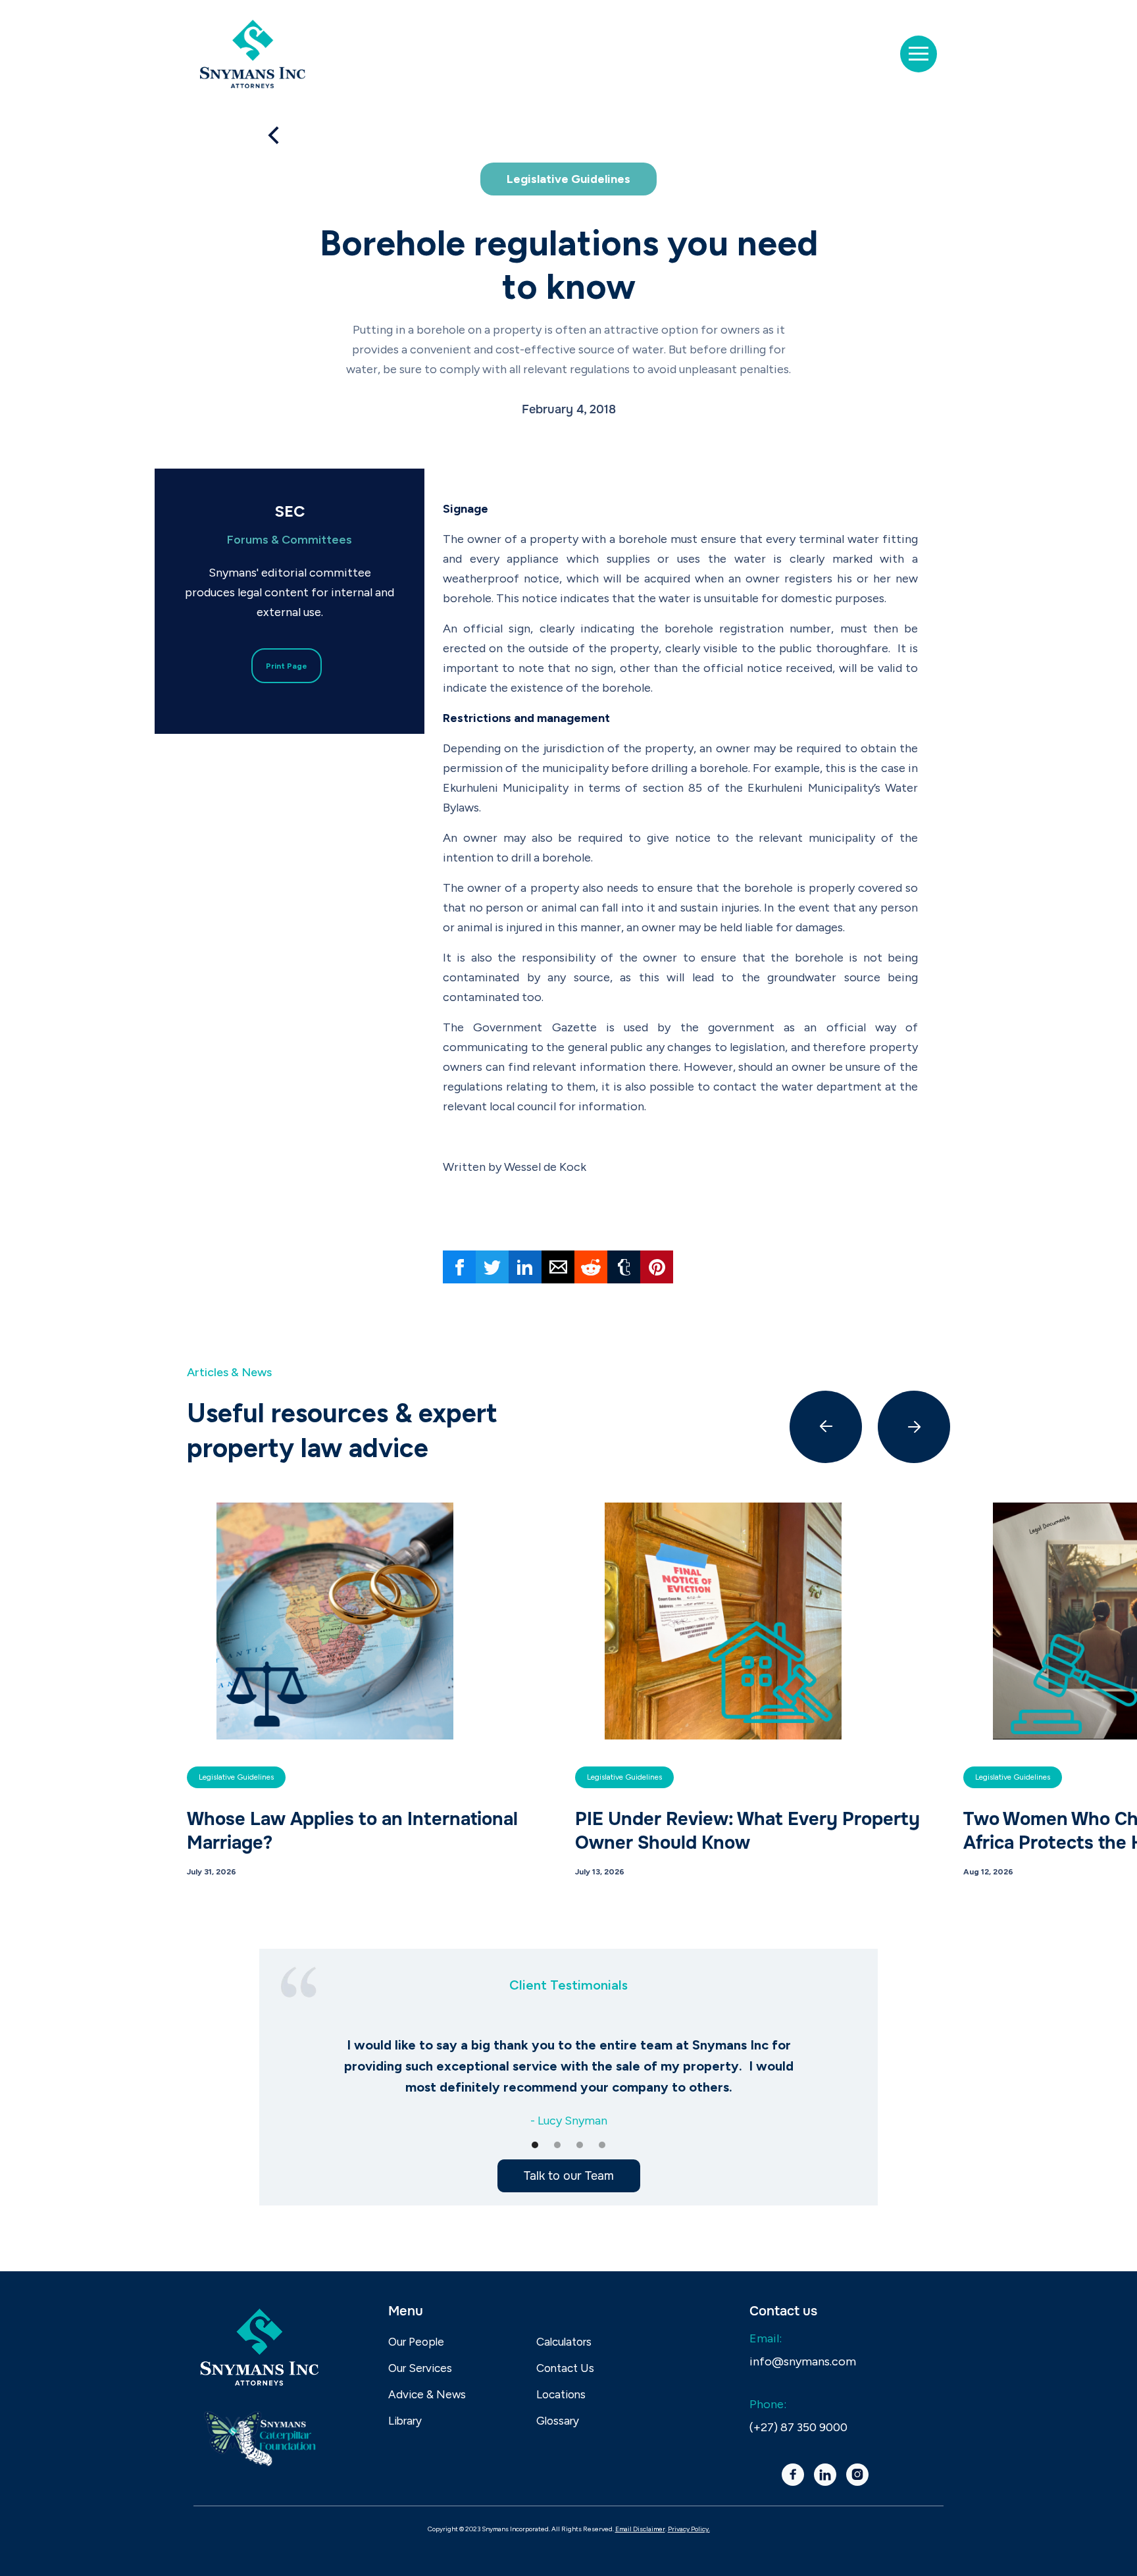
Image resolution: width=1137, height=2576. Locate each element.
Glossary (558, 2421)
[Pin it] (657, 1267)
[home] (253, 54)
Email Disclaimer (640, 2529)
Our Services (420, 2368)
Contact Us (565, 2368)
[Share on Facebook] (459, 1267)
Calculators (564, 2342)
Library (405, 2421)
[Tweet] (492, 1267)
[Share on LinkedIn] (525, 1267)
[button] (919, 54)
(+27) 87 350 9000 (798, 2427)
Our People (416, 2342)
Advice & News (427, 2394)
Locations (561, 2394)
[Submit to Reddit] (591, 1267)
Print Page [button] (287, 666)
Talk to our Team (569, 2176)
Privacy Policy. (689, 2529)
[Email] (558, 1267)
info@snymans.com (803, 2361)
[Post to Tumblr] (624, 1267)
